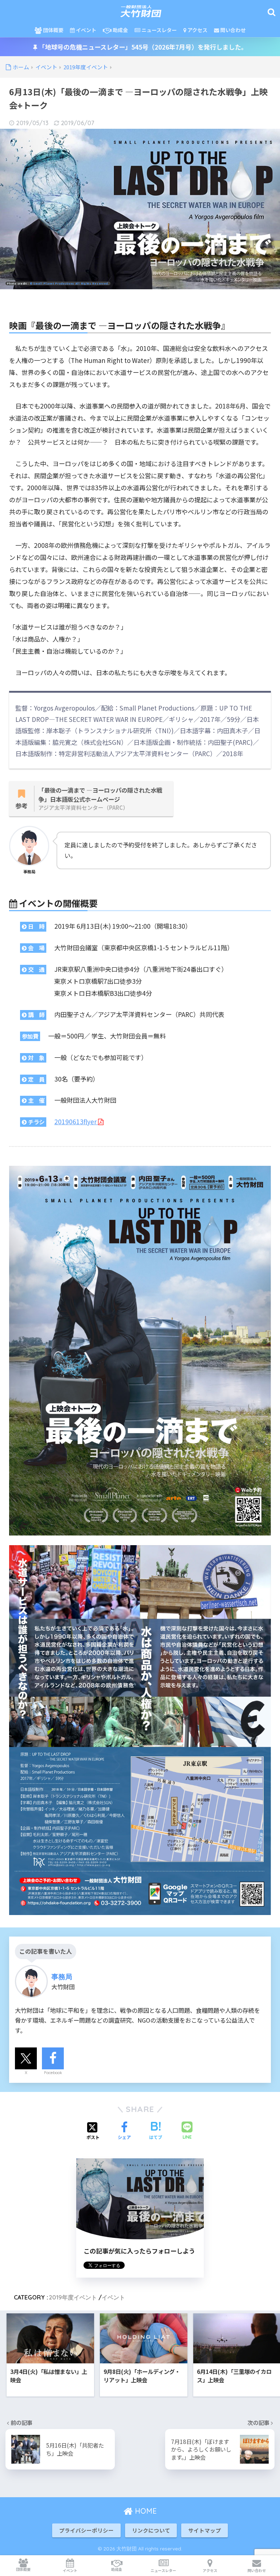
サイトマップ (205, 2530)
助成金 (120, 30)
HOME (145, 2511)
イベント (85, 30)
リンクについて (151, 2530)
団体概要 (53, 30)
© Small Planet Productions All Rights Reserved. (69, 283)
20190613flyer (76, 1121)
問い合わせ (232, 30)
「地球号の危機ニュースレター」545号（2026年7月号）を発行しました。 (142, 47)
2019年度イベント (73, 2297)
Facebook (53, 2073)
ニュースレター (159, 30)
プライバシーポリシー (86, 2530)
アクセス (197, 30)
